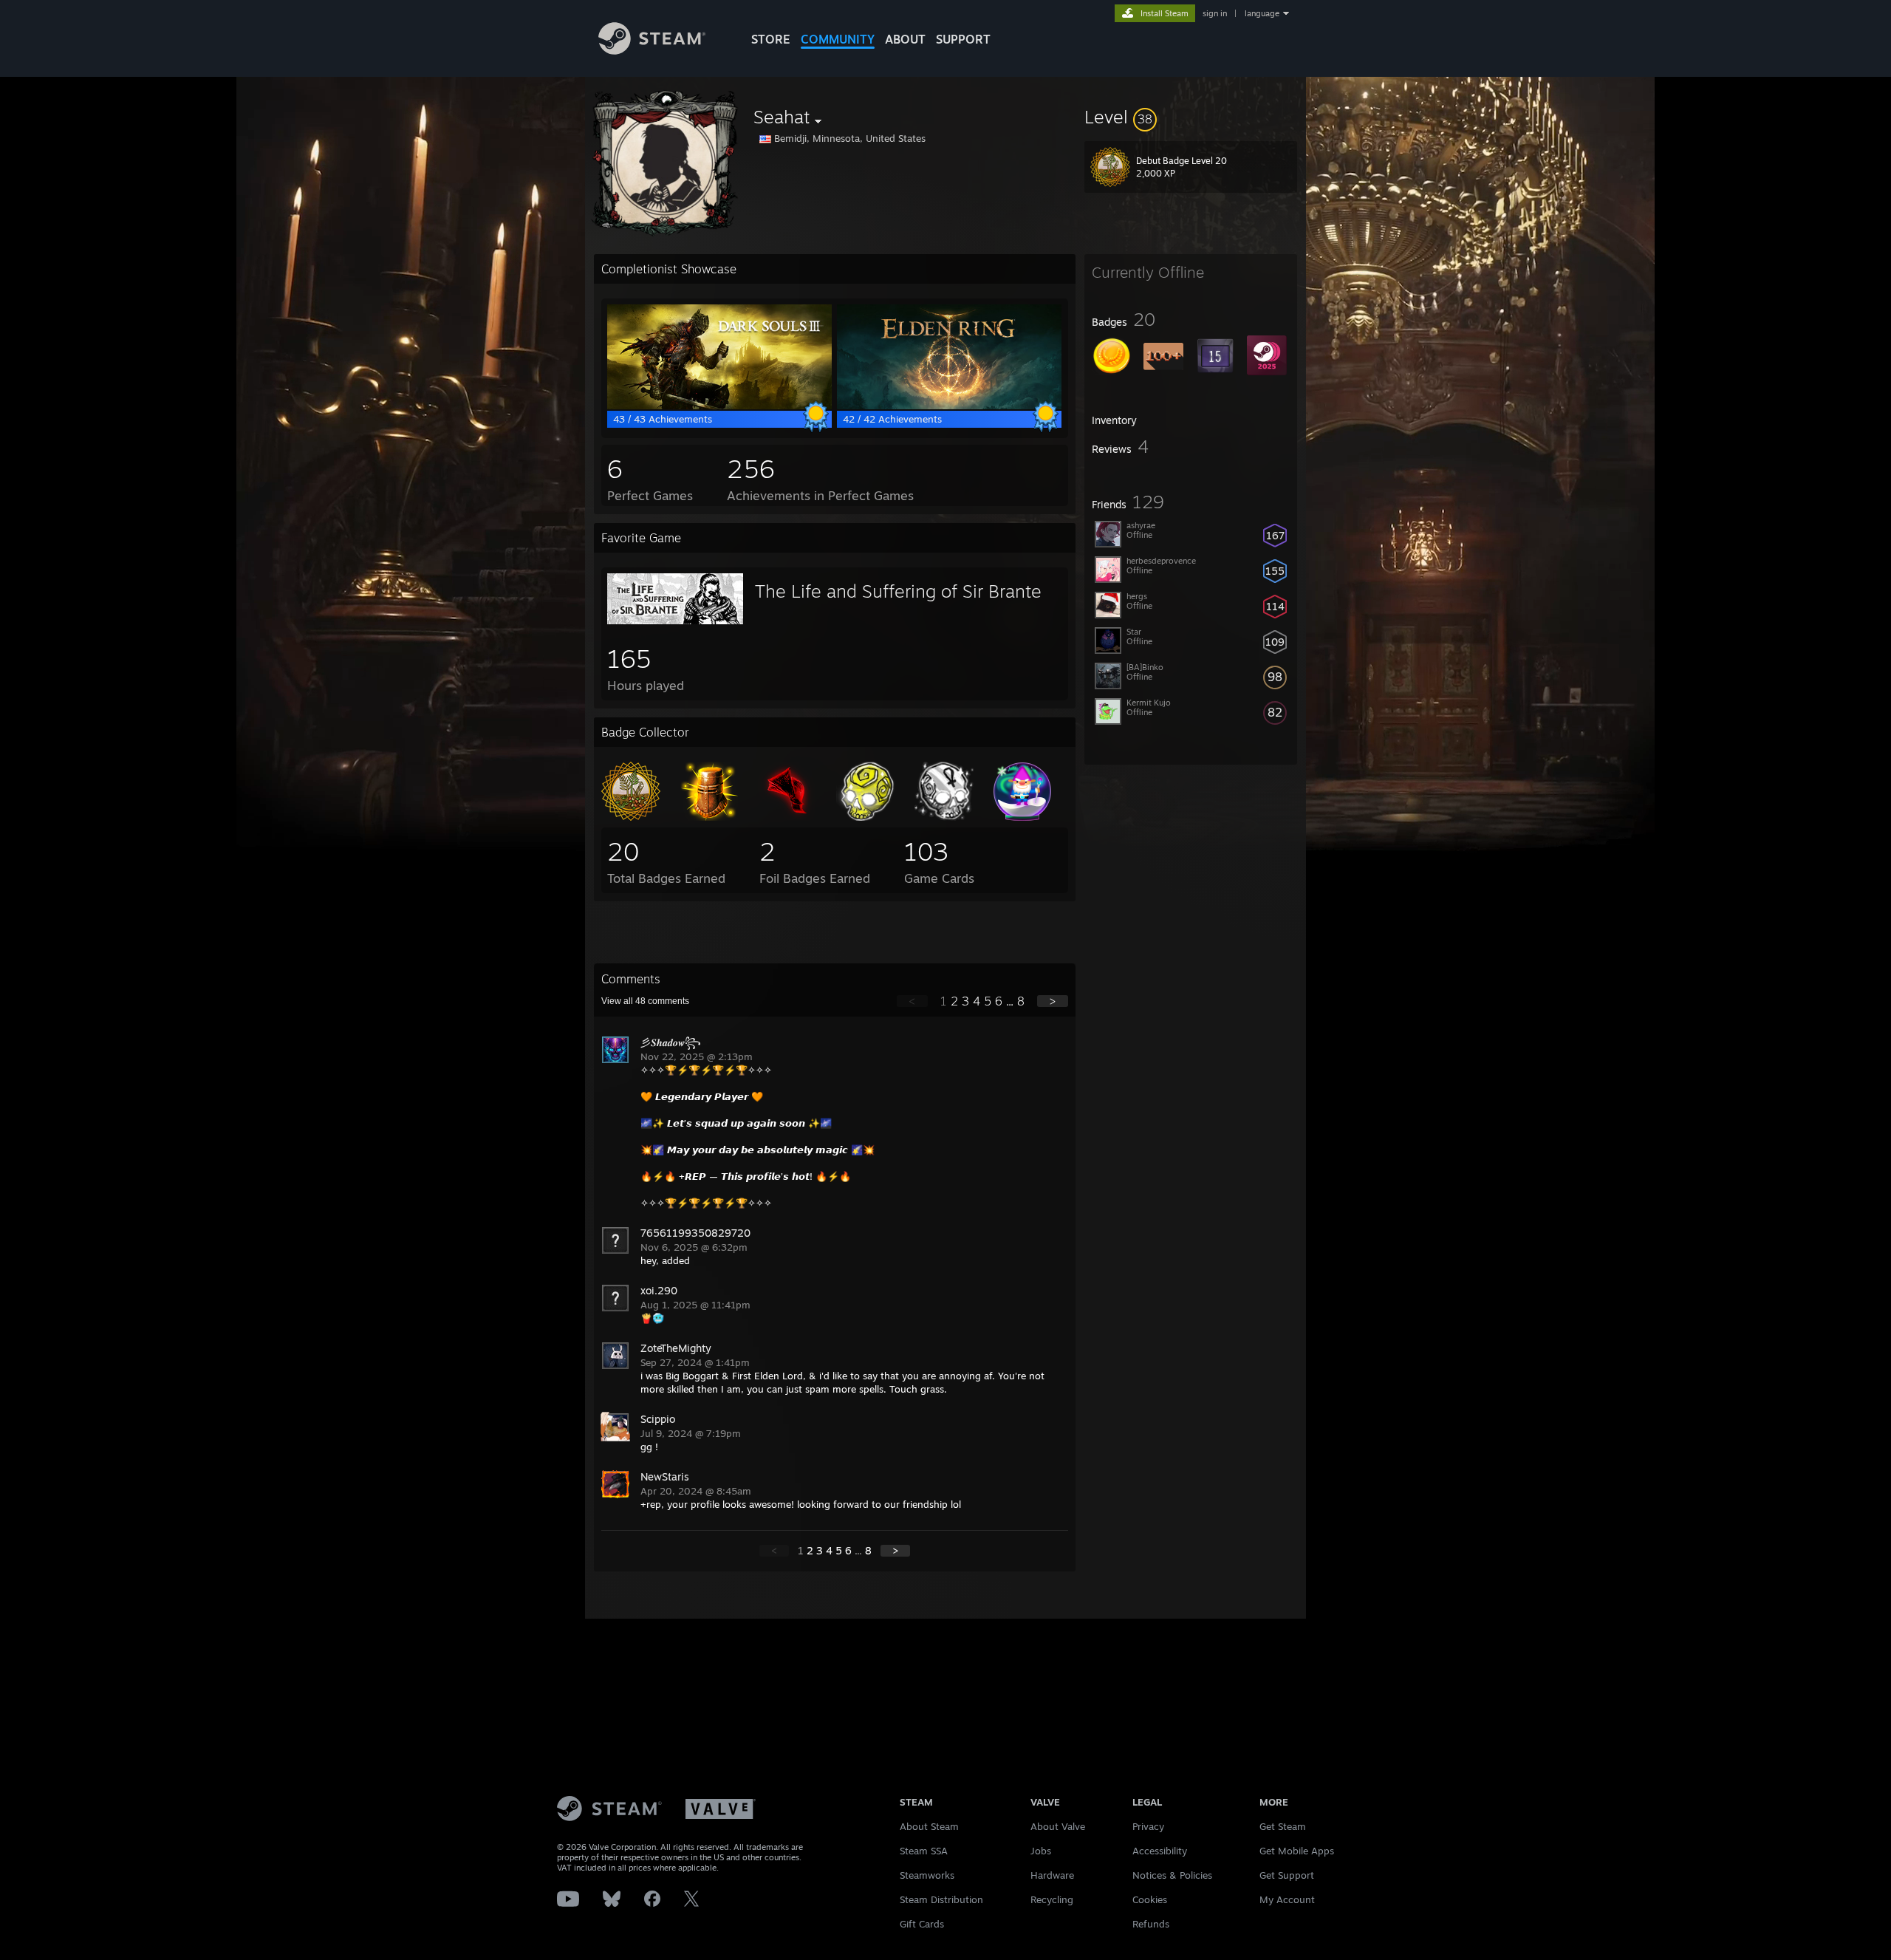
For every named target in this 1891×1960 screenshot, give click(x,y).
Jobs (1041, 1851)
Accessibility (1160, 1851)
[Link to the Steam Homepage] (652, 51)
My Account (1287, 1899)
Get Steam (1283, 1826)
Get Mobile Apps (1297, 1851)
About (905, 39)
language (1262, 13)
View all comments (645, 1001)
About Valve (1058, 1826)
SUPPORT (963, 39)
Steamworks (927, 1875)
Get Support (1287, 1875)
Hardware (1052, 1875)
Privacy (1148, 1826)
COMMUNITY (838, 39)
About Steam (929, 1826)
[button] (1191, 117)
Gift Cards (922, 1924)
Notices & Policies (1172, 1875)
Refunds (1151, 1924)
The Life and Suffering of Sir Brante (898, 591)
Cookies (1150, 1899)
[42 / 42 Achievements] (949, 406)
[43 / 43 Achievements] (719, 406)
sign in (1215, 13)
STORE (771, 39)
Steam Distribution (941, 1899)
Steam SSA (924, 1851)
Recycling (1052, 1899)
